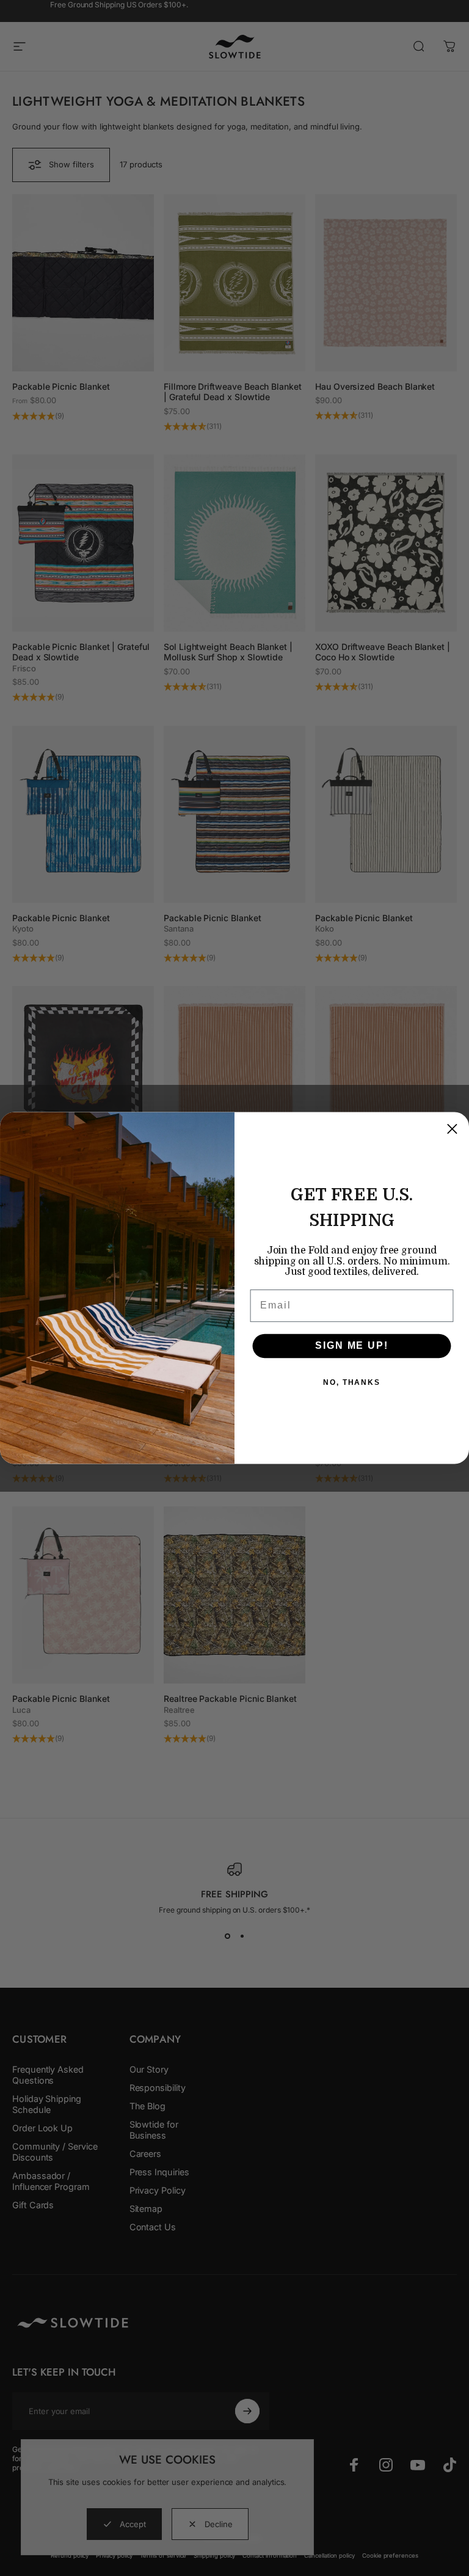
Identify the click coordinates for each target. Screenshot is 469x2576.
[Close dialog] (452, 1129)
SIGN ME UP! (351, 1345)
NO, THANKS (352, 1382)
